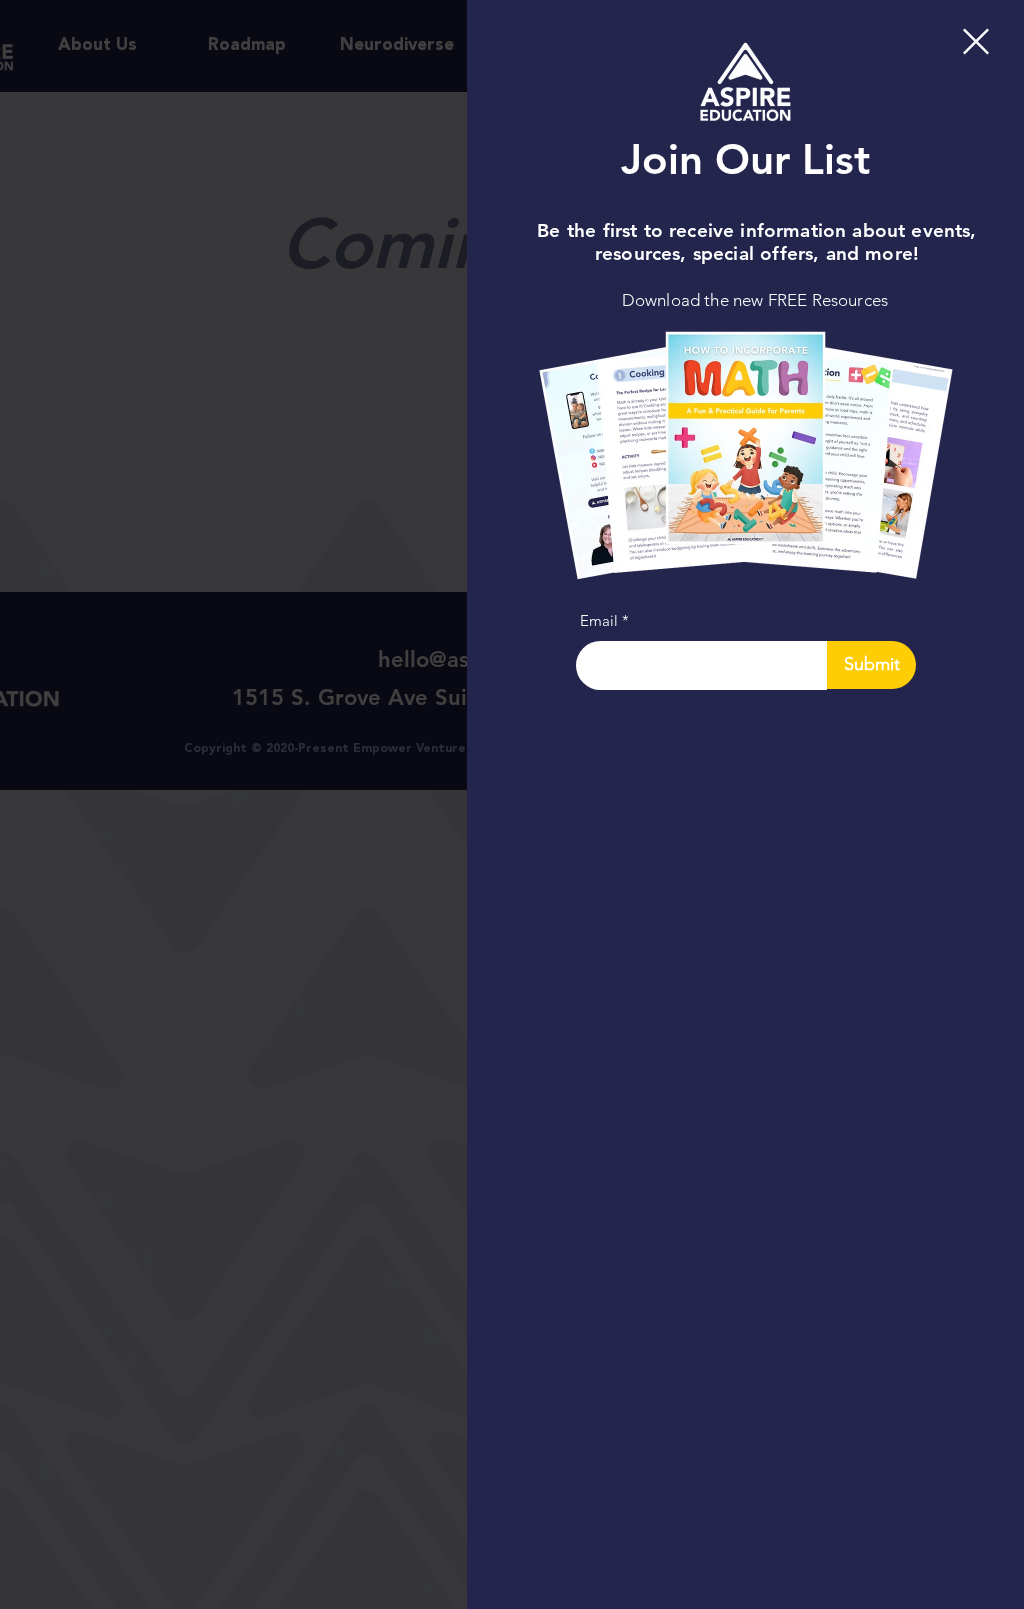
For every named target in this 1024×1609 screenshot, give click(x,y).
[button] (976, 41)
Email (599, 620)
